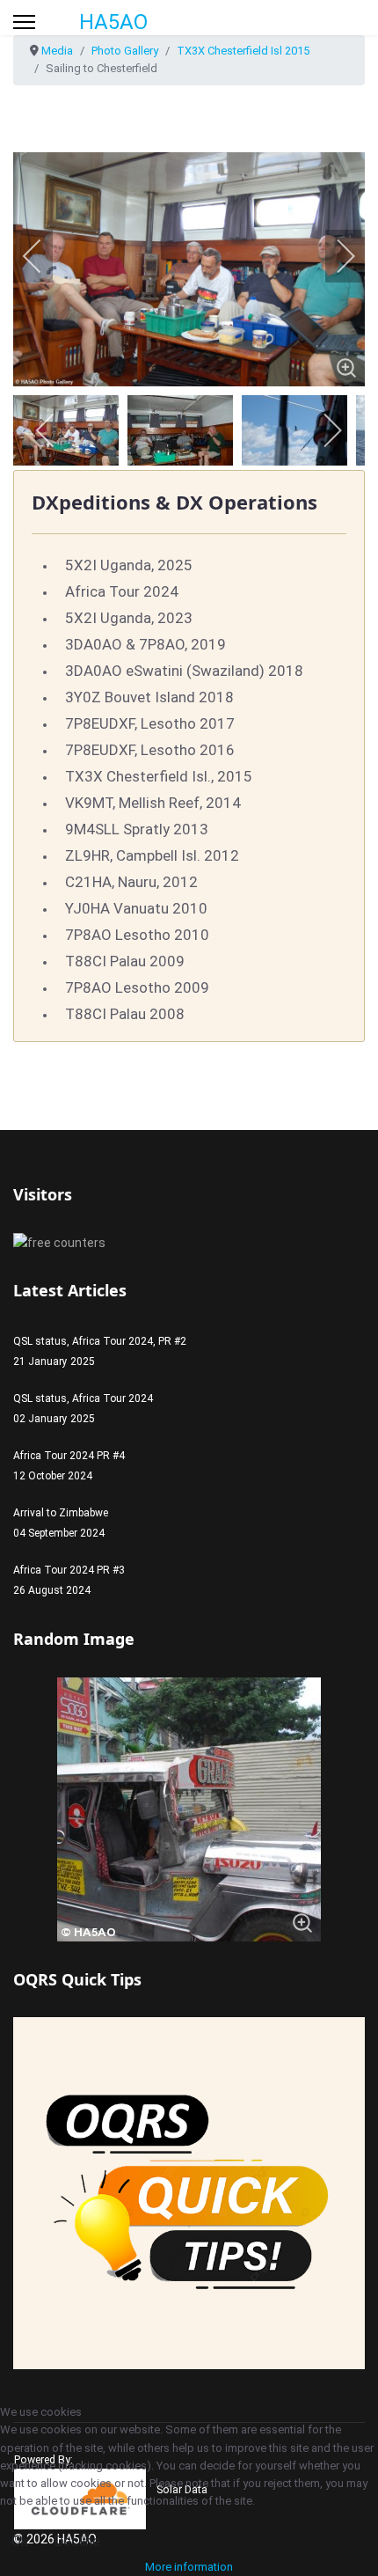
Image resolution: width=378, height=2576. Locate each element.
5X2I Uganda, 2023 (129, 618)
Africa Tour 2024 (122, 591)
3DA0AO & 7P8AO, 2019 (145, 644)
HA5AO (113, 22)
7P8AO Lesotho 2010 (137, 935)
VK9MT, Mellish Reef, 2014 (153, 803)
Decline (77, 2541)
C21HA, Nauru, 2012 (131, 882)
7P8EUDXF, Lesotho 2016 (150, 750)
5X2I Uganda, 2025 (129, 565)
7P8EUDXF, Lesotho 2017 (150, 723)
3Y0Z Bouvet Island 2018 (149, 697)
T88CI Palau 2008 (125, 1014)
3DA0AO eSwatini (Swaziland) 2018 (184, 671)
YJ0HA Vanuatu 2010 (136, 908)
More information (189, 2567)
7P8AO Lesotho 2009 (137, 987)
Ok (20, 2541)
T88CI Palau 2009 (125, 961)
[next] (334, 256)
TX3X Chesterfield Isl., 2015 (159, 776)
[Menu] (24, 22)
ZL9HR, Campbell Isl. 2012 (152, 855)
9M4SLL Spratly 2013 (137, 829)
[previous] (44, 256)
